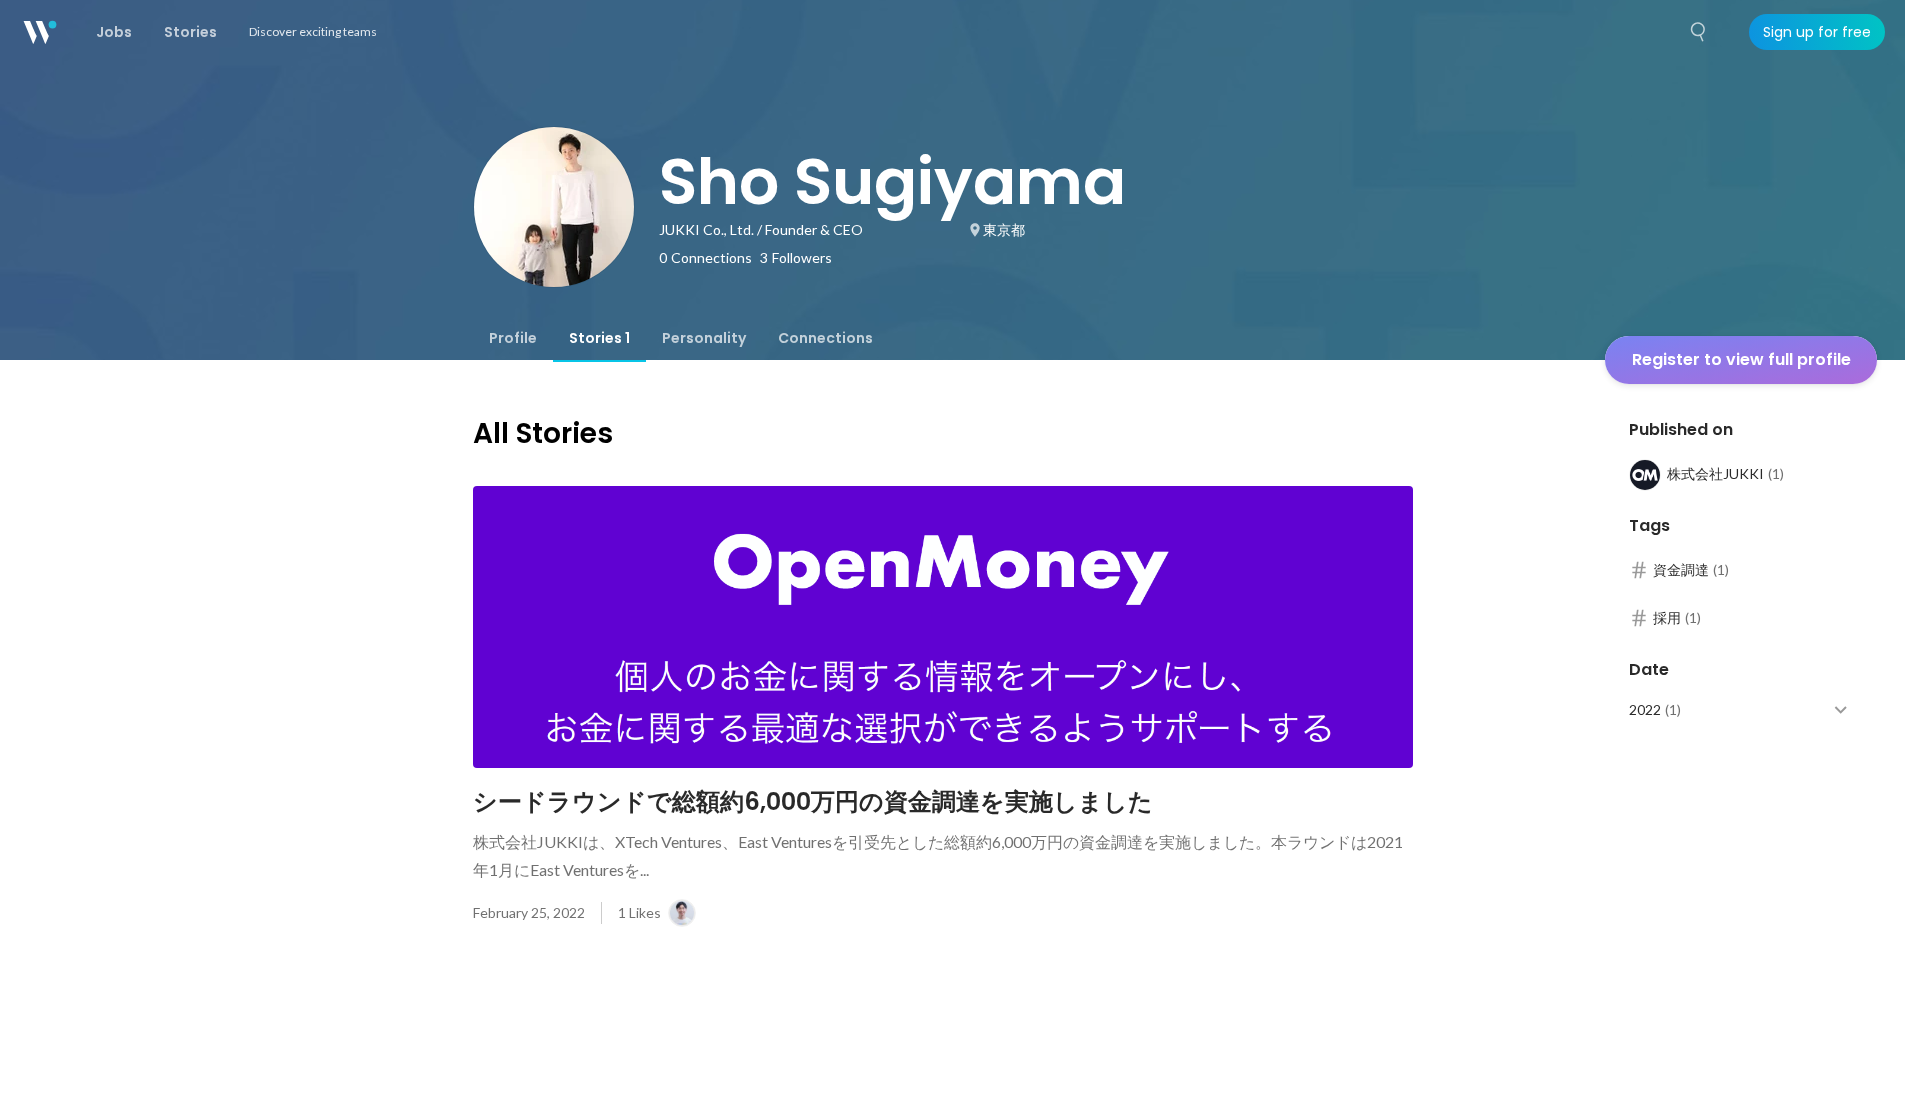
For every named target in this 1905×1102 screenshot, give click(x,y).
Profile (513, 338)
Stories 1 (599, 338)
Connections (825, 338)
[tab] (513, 338)
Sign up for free (1817, 32)
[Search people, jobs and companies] (1699, 32)
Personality (704, 338)
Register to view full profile (1741, 359)
